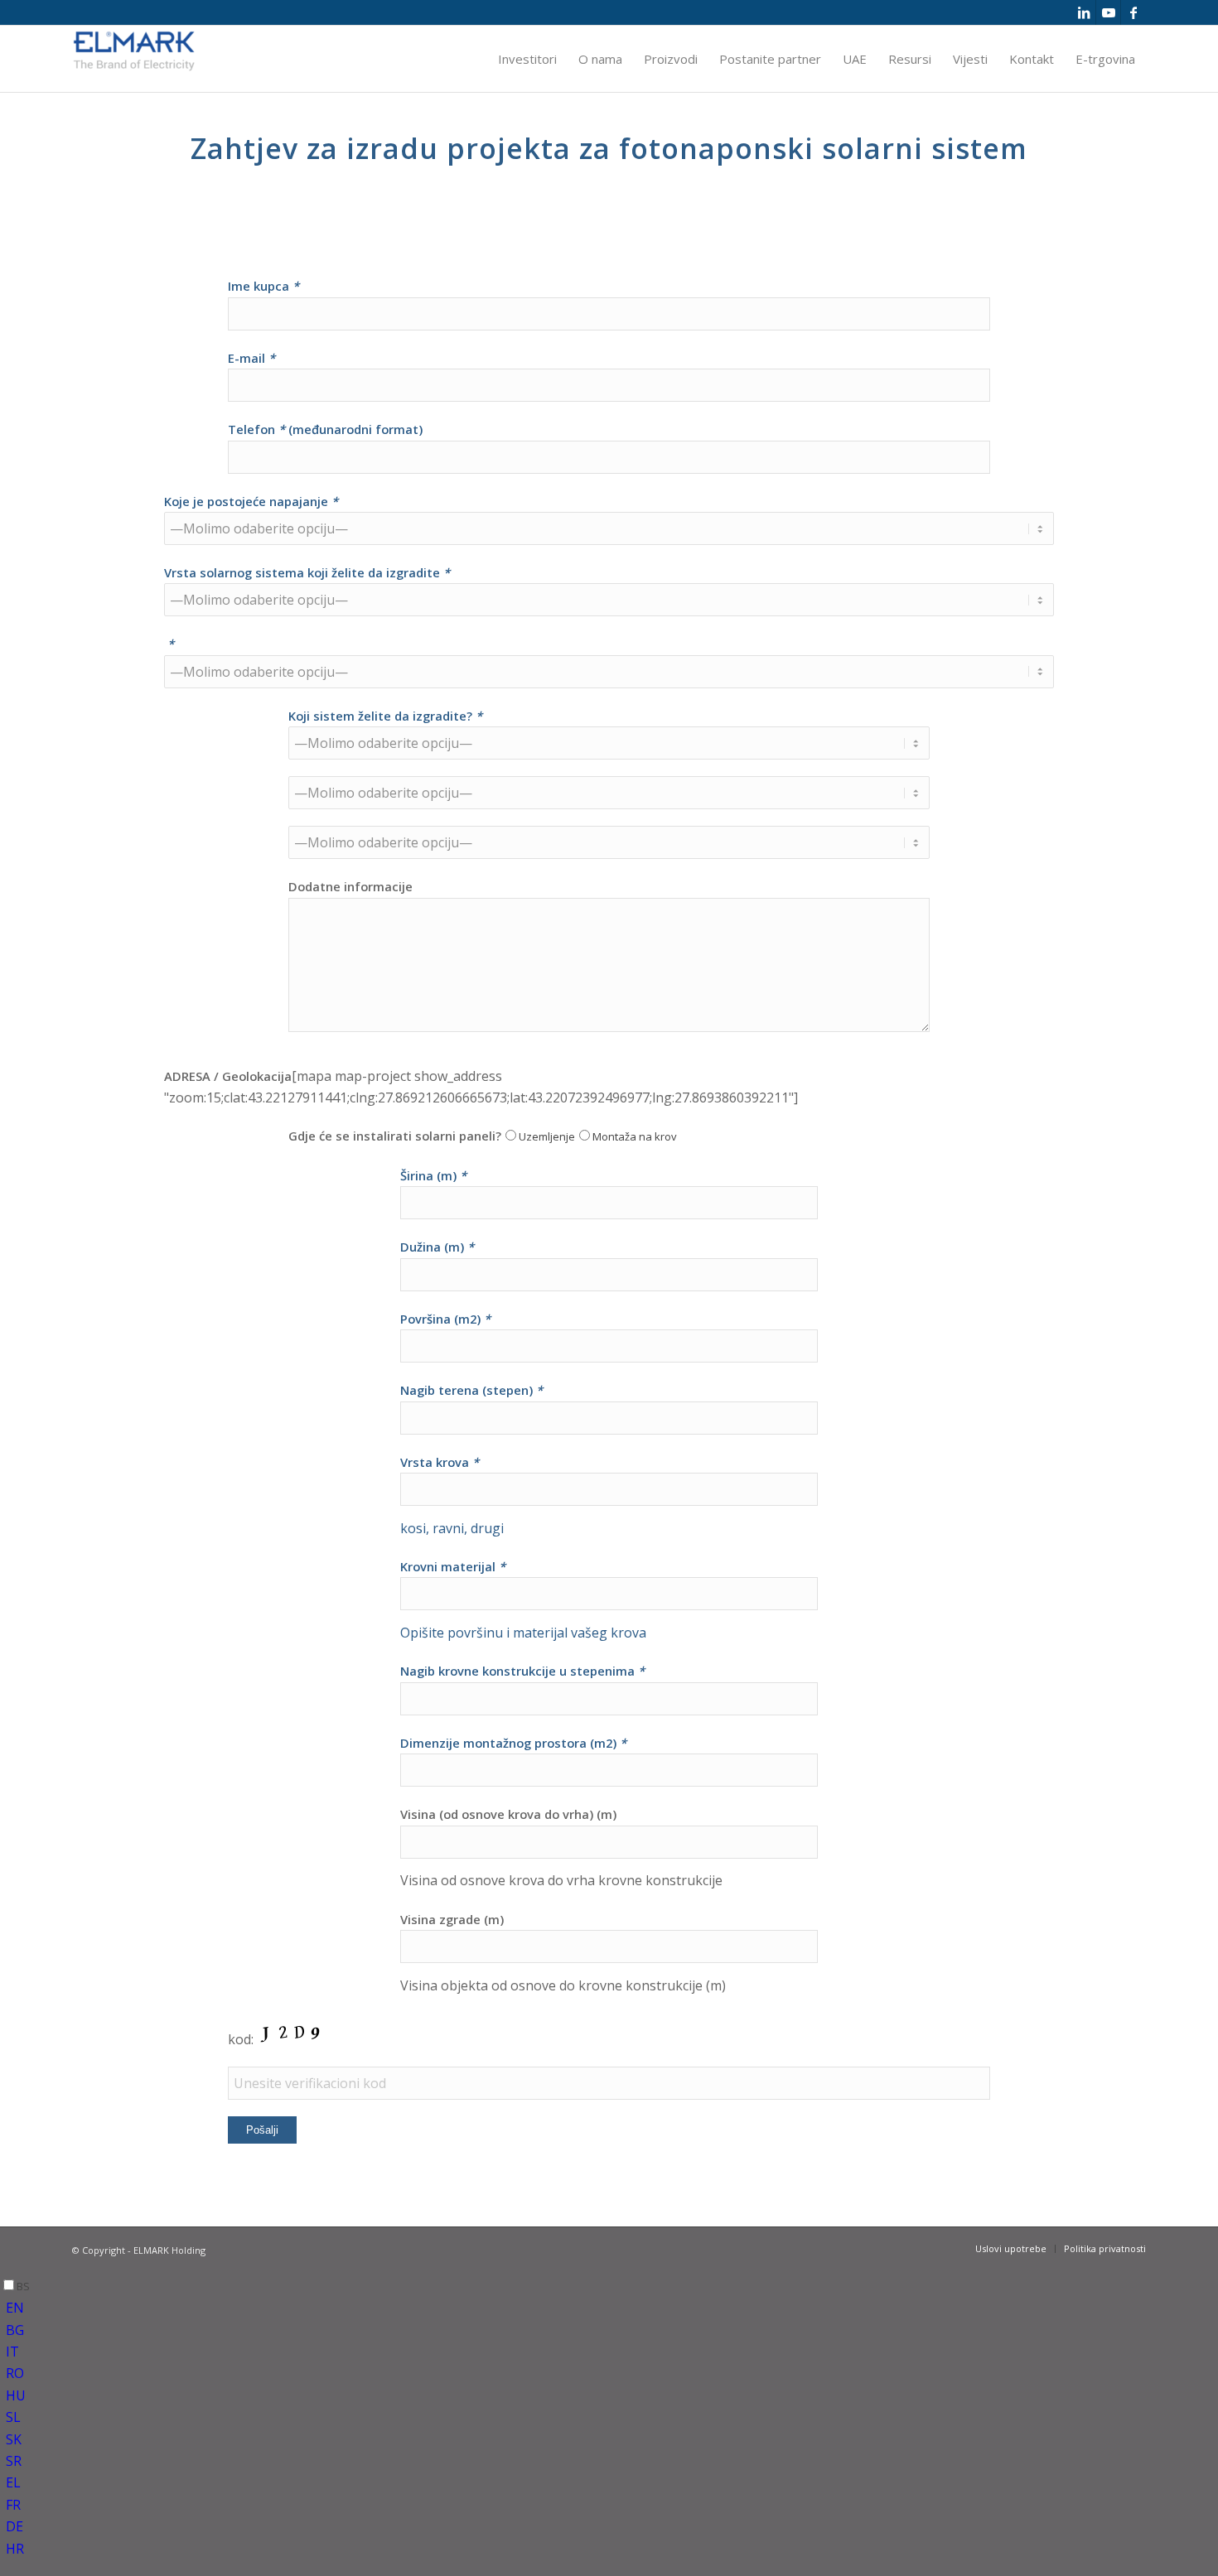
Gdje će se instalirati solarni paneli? (395, 1136)
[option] (612, 2308)
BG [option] (15, 2330)
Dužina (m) (437, 1247)
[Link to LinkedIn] (1083, 12)
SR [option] (14, 2461)
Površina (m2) (445, 1319)
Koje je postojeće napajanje (251, 501)
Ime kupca (263, 286)
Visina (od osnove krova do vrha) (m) (508, 1814)
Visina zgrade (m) (452, 1919)
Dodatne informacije (350, 886)
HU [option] (16, 2395)
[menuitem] (527, 59)
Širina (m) (433, 1175)
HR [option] (15, 2549)
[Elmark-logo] (134, 59)
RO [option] (15, 2373)
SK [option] (14, 2439)
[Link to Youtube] (1108, 12)
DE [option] (15, 2526)
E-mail (251, 358)
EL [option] (13, 2482)
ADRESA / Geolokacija (228, 1076)
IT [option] (12, 2352)
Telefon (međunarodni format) (325, 429)
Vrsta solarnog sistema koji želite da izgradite (307, 572)
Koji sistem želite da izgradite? (385, 716)
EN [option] (15, 2308)
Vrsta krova (440, 1462)
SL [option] (13, 2417)
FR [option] (13, 2505)
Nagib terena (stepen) (471, 1390)
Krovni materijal (453, 1566)
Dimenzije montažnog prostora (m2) (513, 1743)
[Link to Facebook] (1133, 12)
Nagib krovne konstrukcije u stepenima (522, 1671)
